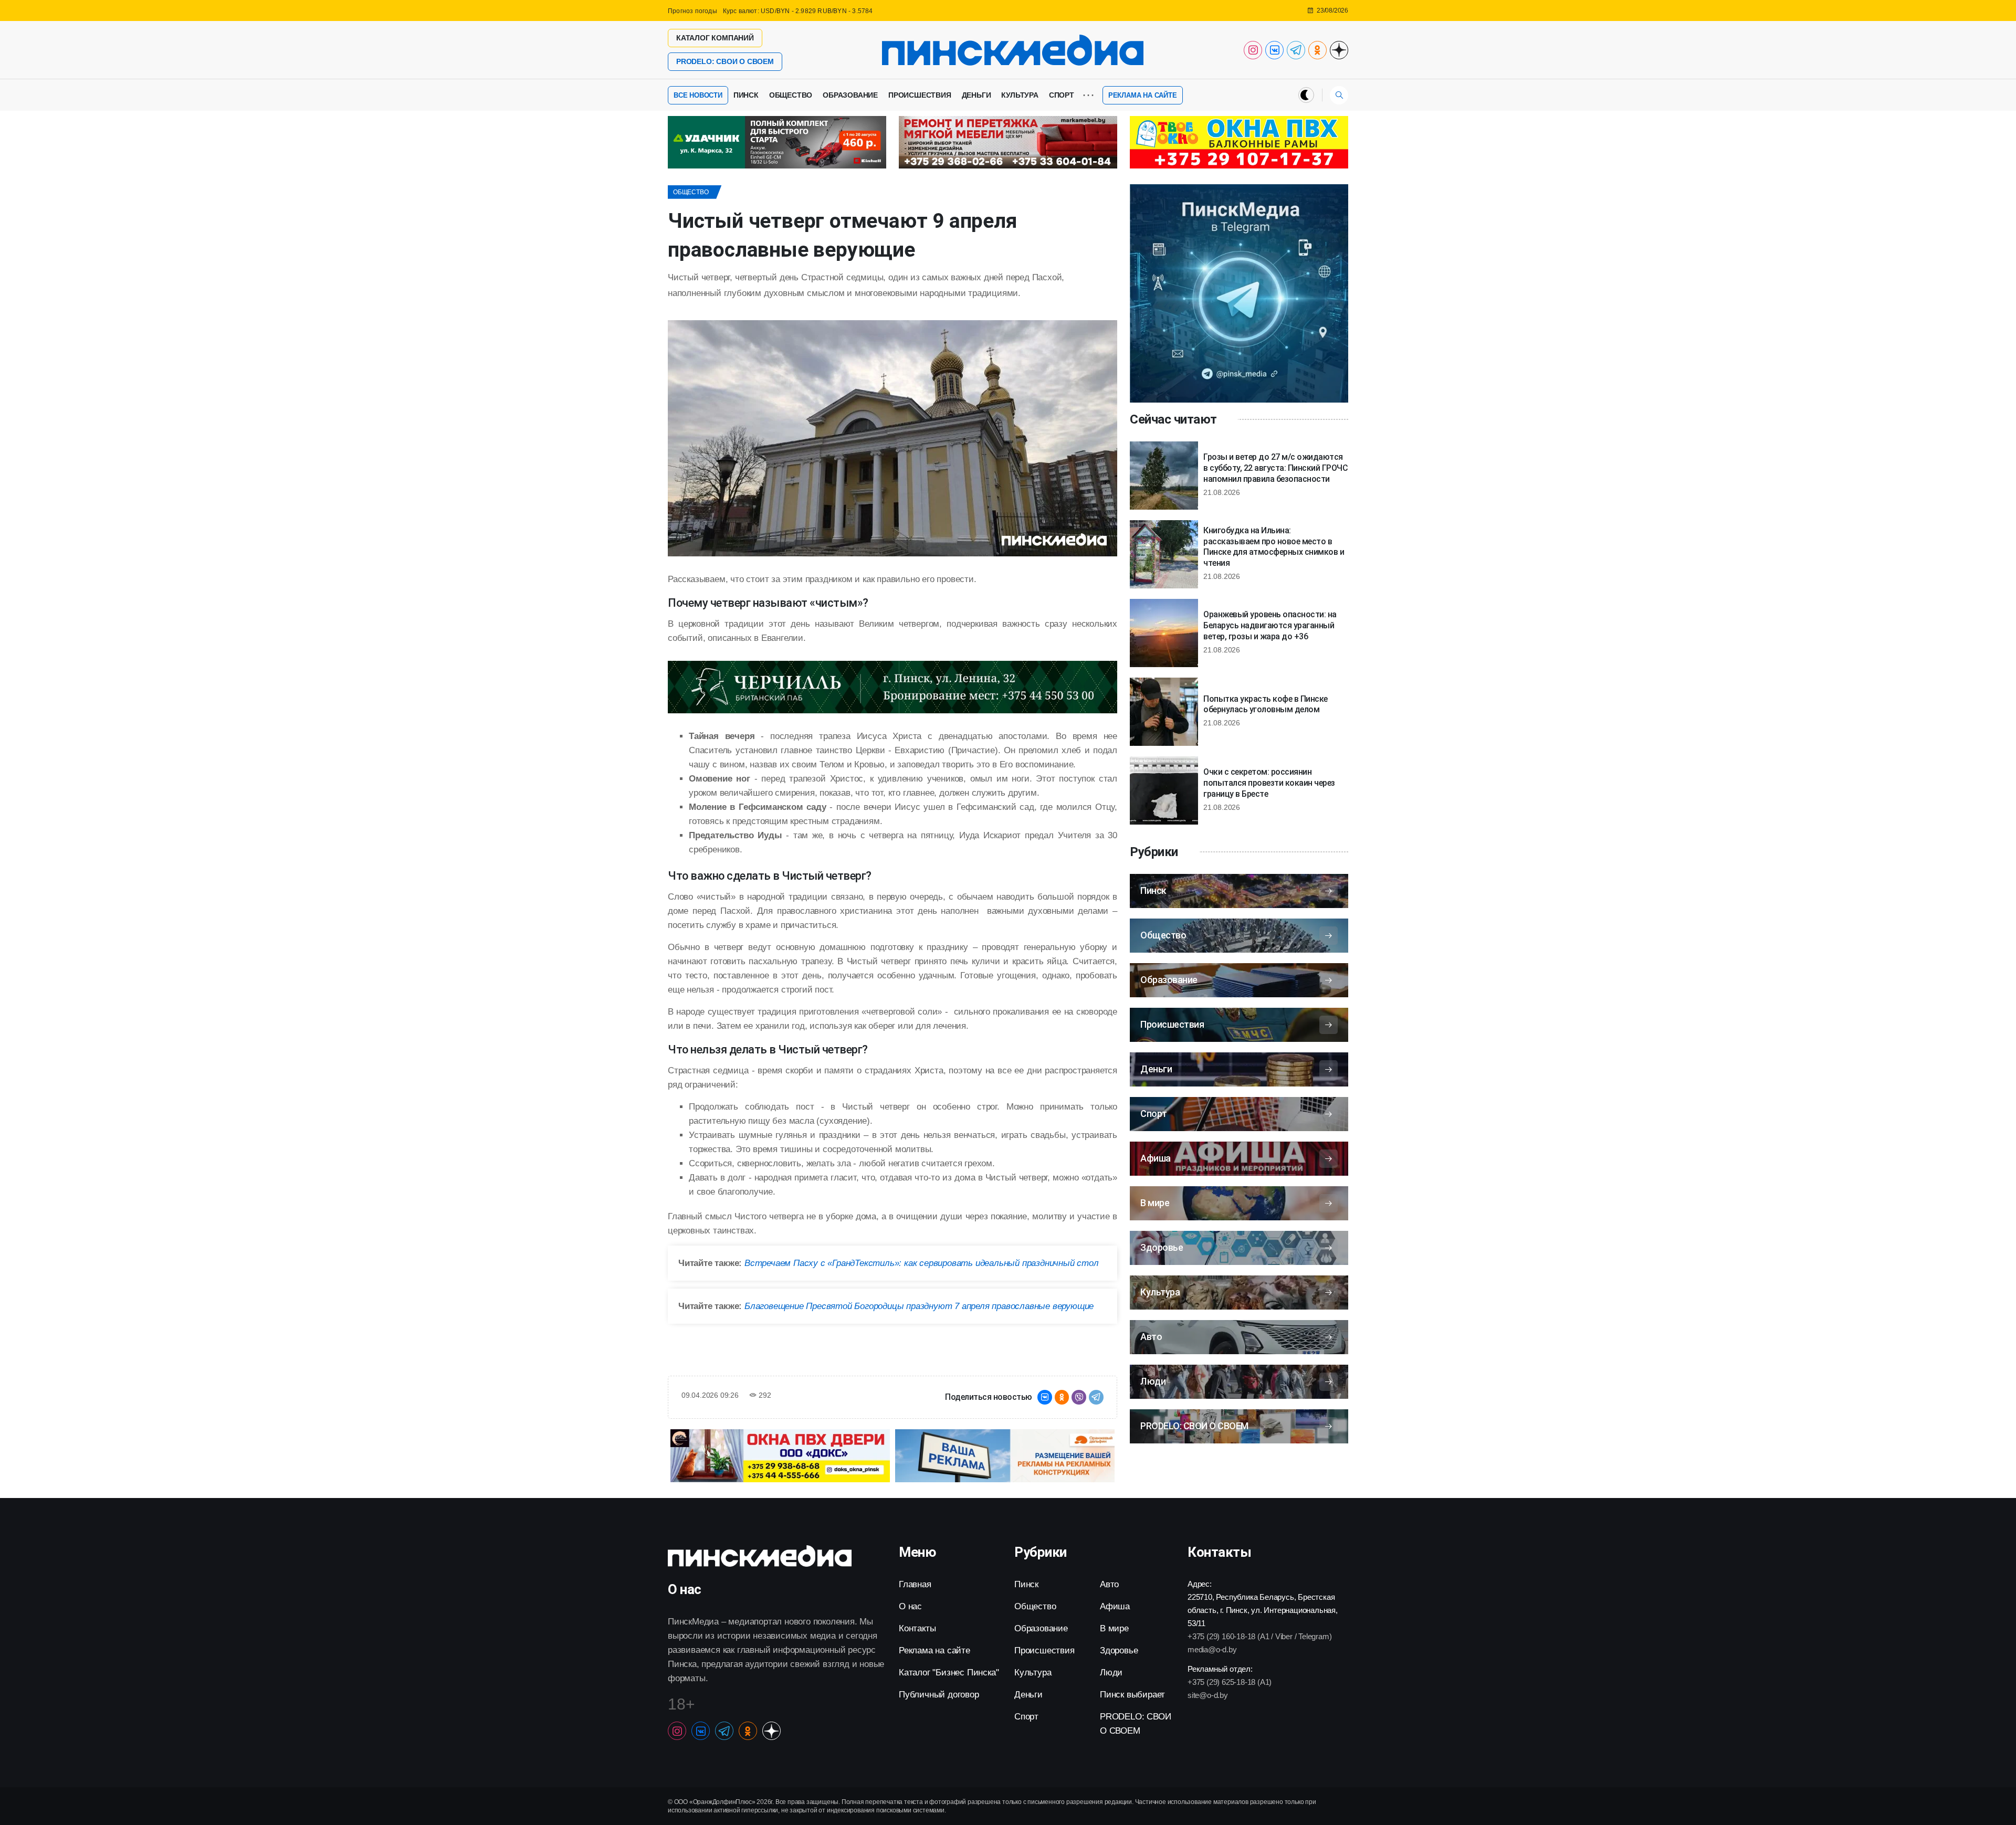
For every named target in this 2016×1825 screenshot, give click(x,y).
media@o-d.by (1212, 1649)
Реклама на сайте (1143, 95)
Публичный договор (939, 1695)
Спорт (1062, 95)
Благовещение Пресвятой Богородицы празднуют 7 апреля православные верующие (919, 1306)
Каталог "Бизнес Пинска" (949, 1673)
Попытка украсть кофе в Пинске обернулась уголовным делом (1266, 704)
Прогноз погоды (692, 11)
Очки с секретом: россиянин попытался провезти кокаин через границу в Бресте (1269, 783)
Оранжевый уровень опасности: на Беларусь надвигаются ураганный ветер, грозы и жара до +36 (1270, 625)
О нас (910, 1606)
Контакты (917, 1628)
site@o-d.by (1208, 1695)
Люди (1111, 1673)
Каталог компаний (715, 38)
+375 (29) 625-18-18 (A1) (1230, 1682)
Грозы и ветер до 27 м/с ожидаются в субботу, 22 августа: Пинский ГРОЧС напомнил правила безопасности (1275, 468)
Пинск (746, 95)
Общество (791, 95)
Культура (1020, 95)
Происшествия (920, 95)
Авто (1109, 1584)
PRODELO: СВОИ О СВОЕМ (725, 61)
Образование (850, 95)
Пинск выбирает (1132, 1695)
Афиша (1115, 1606)
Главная (915, 1584)
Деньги (976, 95)
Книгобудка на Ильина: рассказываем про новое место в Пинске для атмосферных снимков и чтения (1274, 547)
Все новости (698, 95)
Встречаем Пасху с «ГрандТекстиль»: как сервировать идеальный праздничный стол (922, 1263)
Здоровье (1119, 1650)
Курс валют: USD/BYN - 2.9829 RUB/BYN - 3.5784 (798, 11)
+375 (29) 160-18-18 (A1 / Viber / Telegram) (1259, 1636)
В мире (1114, 1628)
